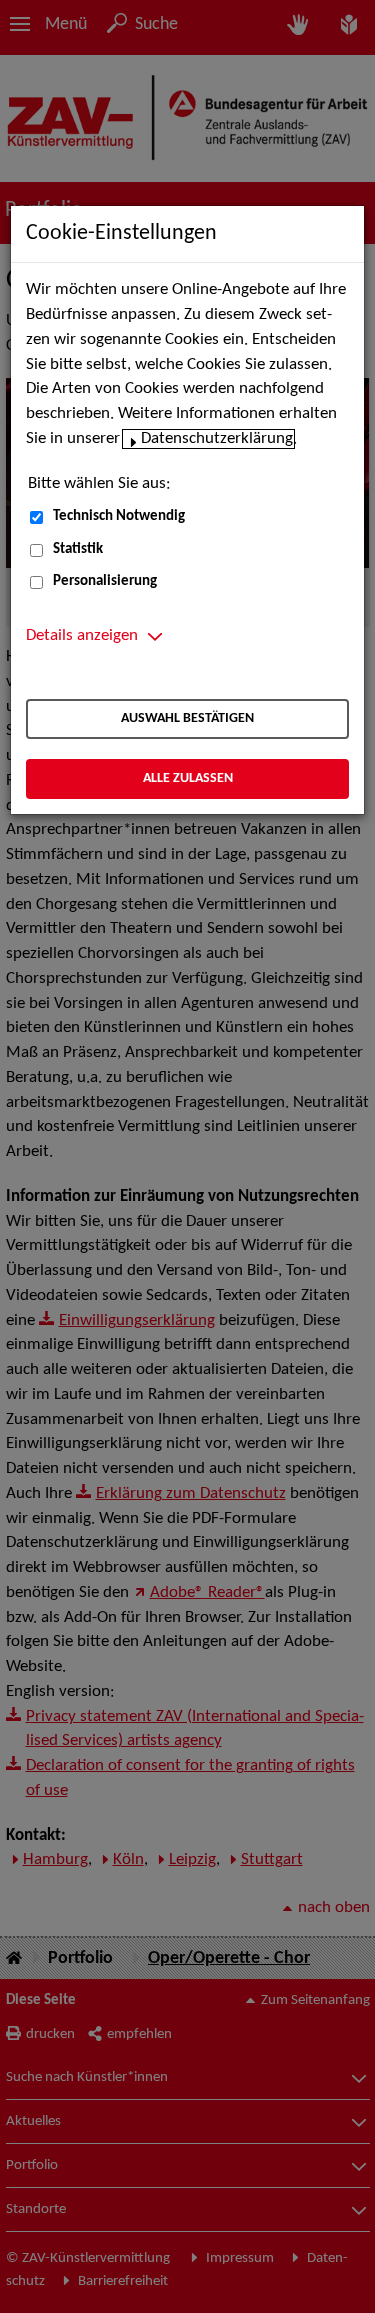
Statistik (78, 549)
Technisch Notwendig (119, 516)
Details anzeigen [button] (82, 636)
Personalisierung (105, 581)
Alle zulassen (188, 778)
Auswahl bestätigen (187, 718)
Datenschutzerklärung (217, 439)
